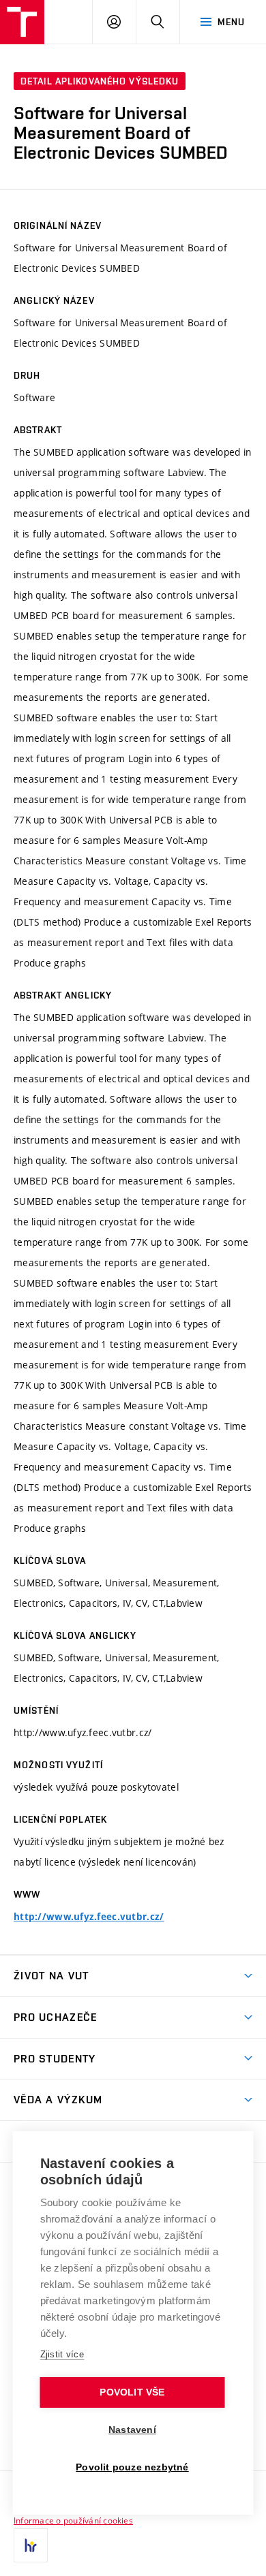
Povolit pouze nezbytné (132, 2467)
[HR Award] (31, 2545)
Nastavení (132, 2430)
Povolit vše (132, 2392)
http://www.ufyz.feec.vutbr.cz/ (89, 1917)
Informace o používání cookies (73, 2520)
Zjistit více (62, 2354)
